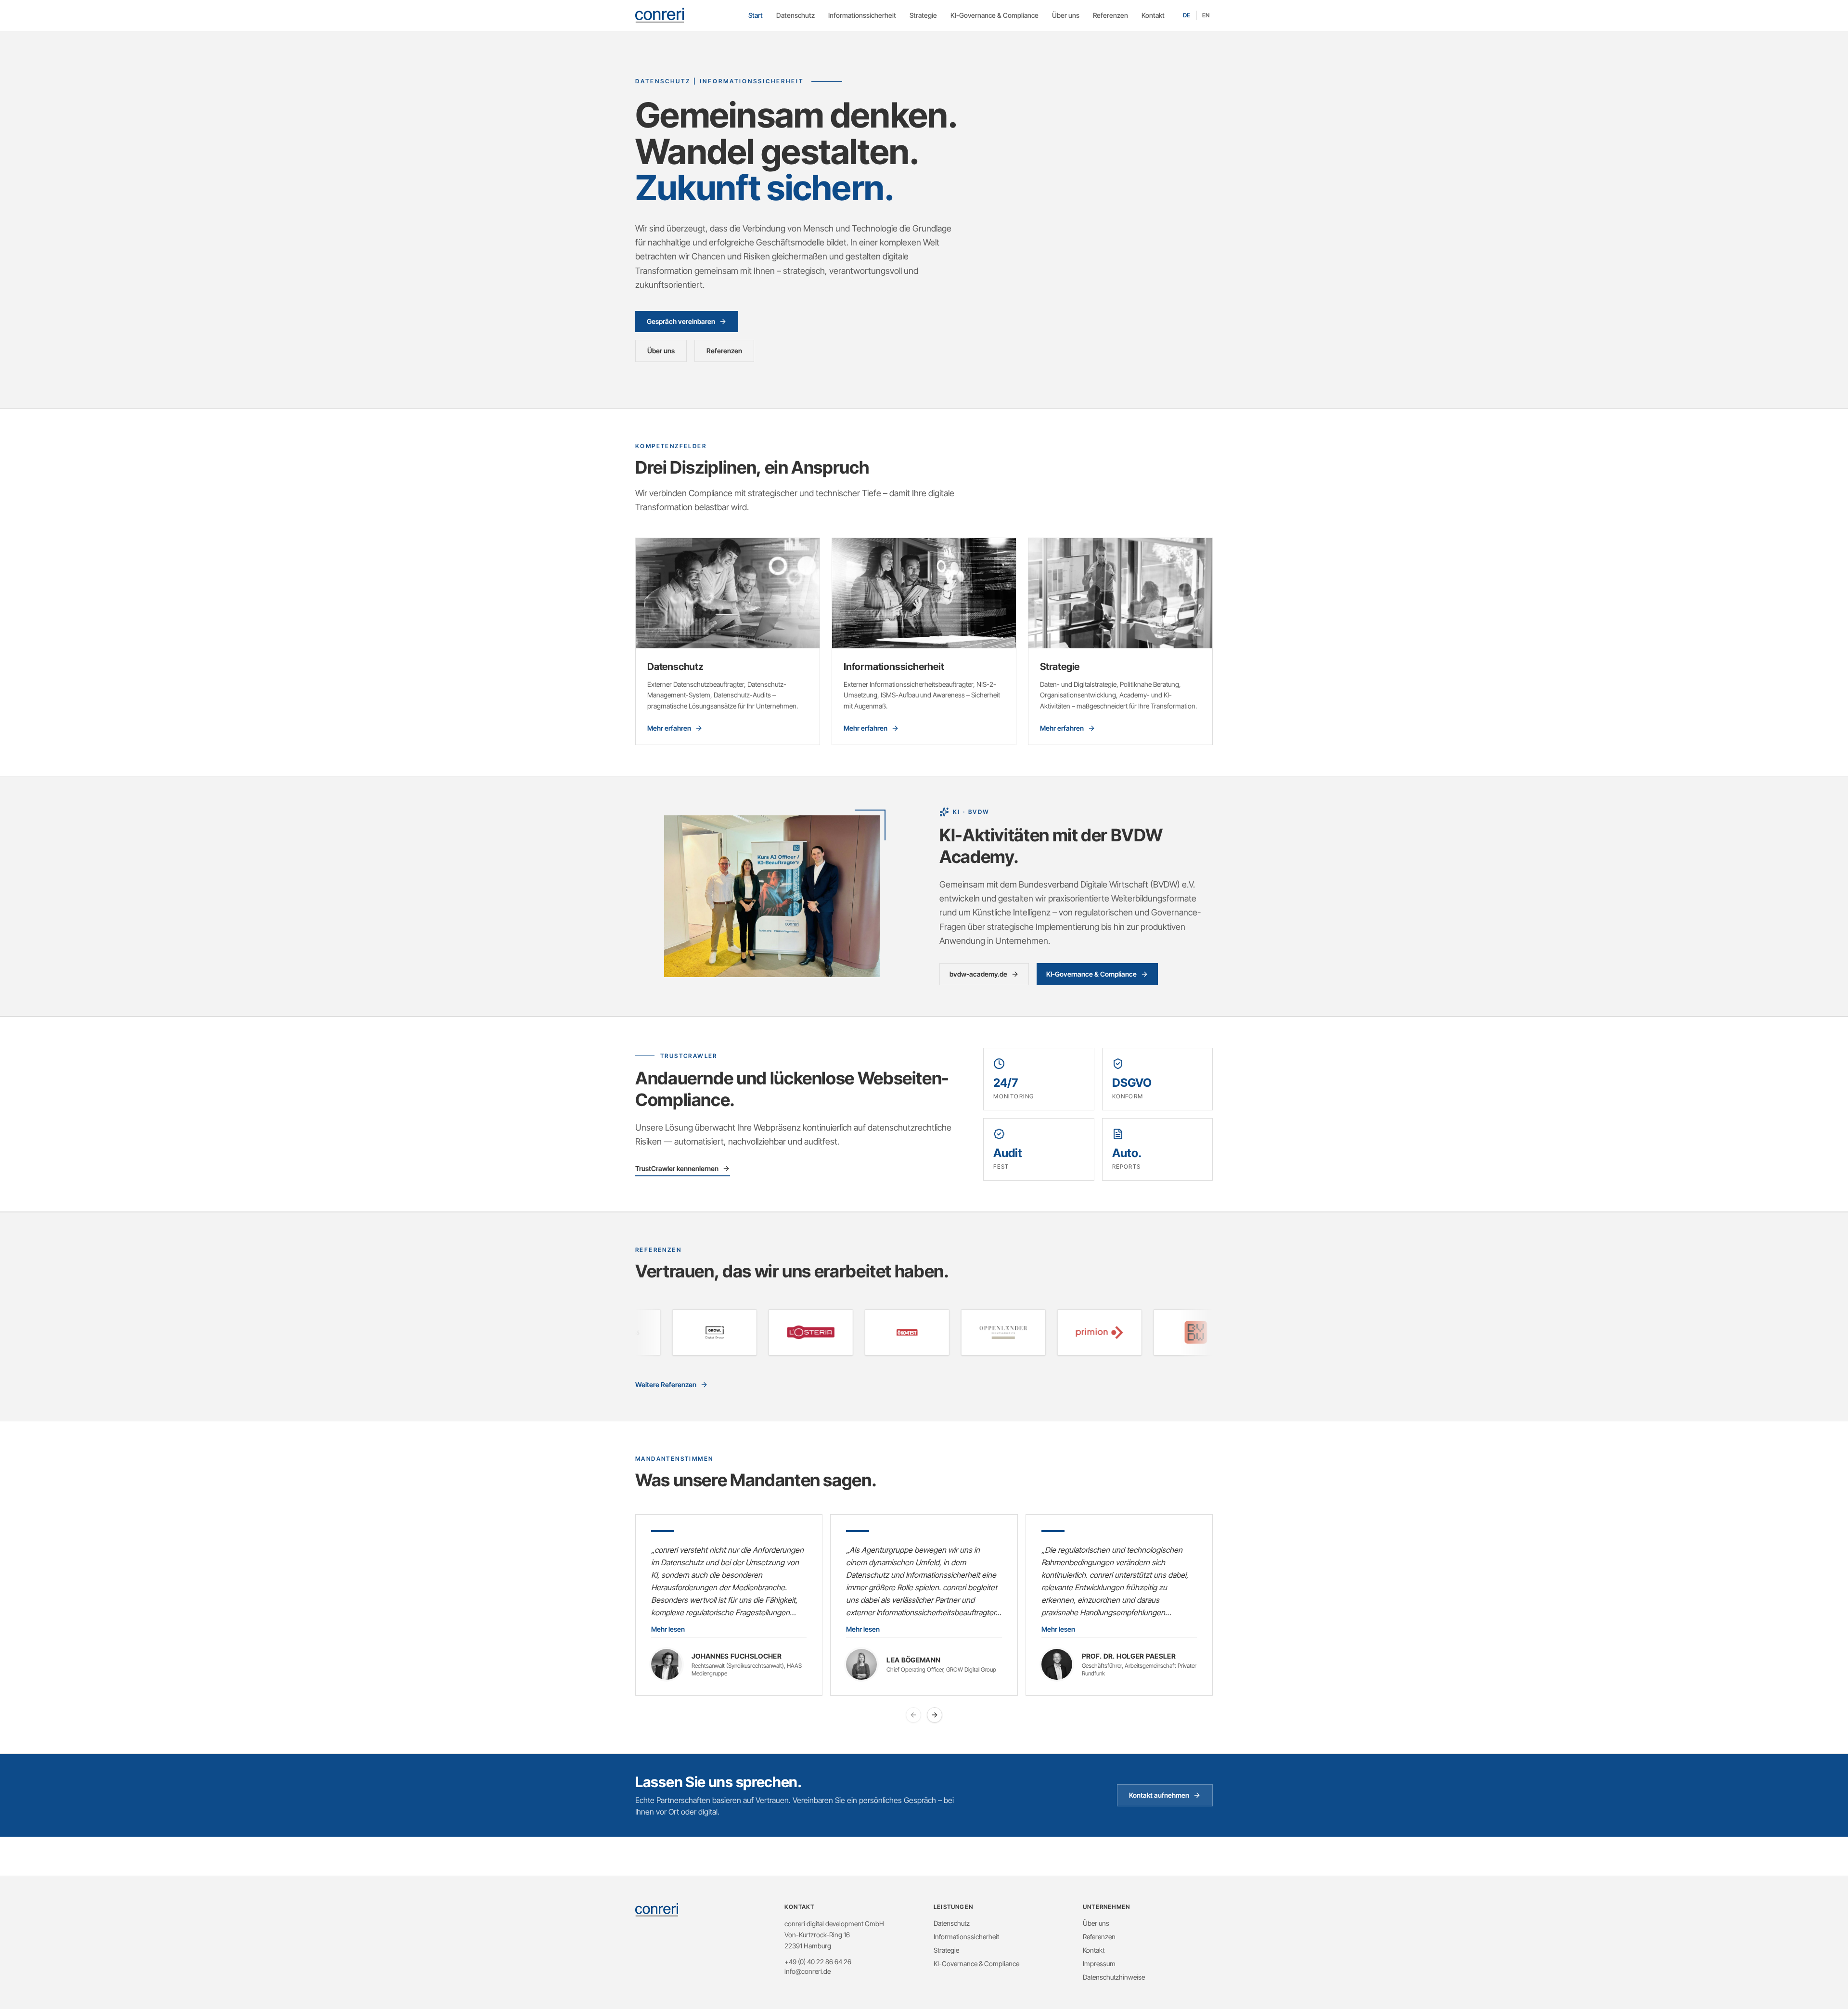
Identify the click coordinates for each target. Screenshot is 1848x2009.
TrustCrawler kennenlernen (677, 1168)
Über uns (1066, 15)
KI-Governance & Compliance (995, 15)
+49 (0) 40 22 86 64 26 (818, 1962)
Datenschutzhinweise (1114, 1977)
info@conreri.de (808, 1971)
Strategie (923, 15)
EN (1206, 15)
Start (756, 15)
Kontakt (1153, 15)
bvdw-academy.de (978, 974)
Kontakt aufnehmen (1159, 1795)
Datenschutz (796, 15)
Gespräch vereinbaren (681, 321)
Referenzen (1110, 15)
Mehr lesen (668, 1629)
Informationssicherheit (862, 15)
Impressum (1099, 1964)
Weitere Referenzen (666, 1384)
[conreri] (660, 15)
